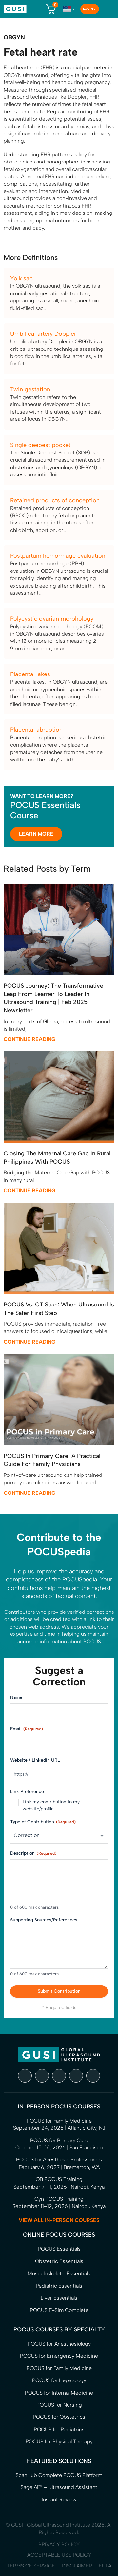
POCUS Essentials (59, 2249)
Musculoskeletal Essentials (59, 2273)
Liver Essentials (59, 2298)
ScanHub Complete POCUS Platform (59, 2475)
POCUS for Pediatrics (59, 2429)
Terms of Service (31, 2566)
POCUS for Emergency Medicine (59, 2356)
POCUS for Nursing (59, 2405)
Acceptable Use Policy (59, 2555)
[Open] (107, 9)
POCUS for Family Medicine (59, 2368)
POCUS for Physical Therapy (59, 2441)
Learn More (36, 834)
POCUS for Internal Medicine (59, 2393)
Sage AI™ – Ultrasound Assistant (59, 2487)
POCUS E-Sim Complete (59, 2310)
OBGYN (14, 37)
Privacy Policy (59, 2544)
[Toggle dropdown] (95, 9)
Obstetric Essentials (59, 2261)
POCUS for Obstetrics (59, 2417)
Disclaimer (77, 2566)
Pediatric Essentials (59, 2286)
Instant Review (59, 2500)
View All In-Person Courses (59, 2220)
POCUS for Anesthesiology (59, 2344)
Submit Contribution (59, 1991)
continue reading (29, 1039)
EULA (105, 2566)
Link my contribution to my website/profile (51, 1805)
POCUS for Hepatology (59, 2380)
